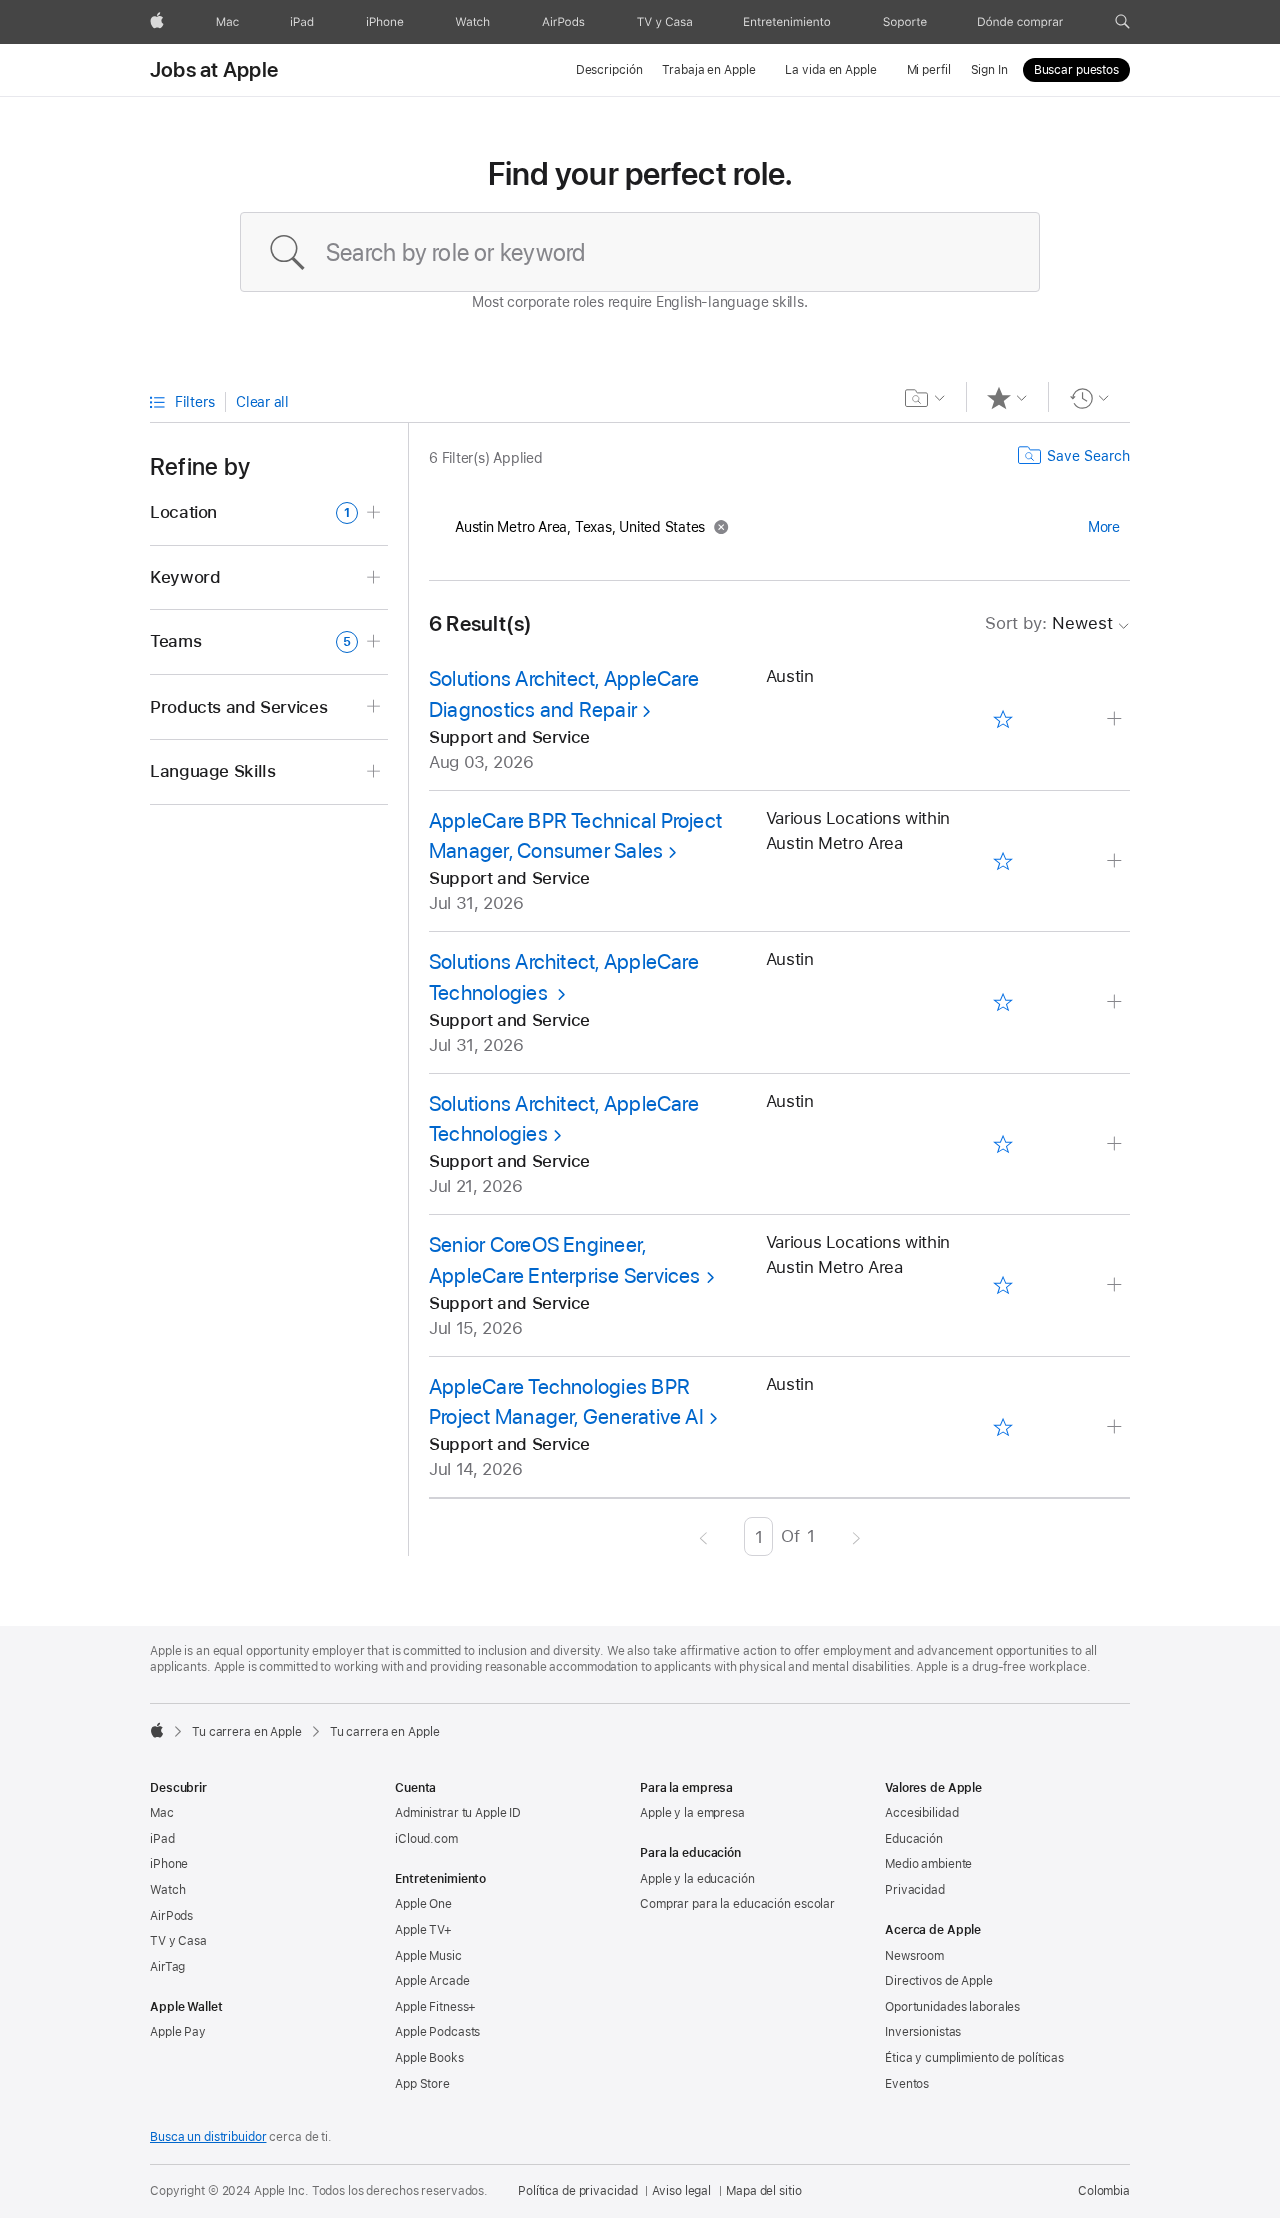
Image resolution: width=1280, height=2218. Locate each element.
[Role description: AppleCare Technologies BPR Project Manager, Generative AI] (1116, 1427)
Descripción (609, 70)
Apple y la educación (697, 1879)
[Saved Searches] (925, 398)
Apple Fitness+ (435, 2007)
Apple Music (428, 1956)
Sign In (989, 70)
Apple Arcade (432, 1981)
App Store (422, 2084)
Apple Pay (178, 2032)
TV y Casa (178, 1941)
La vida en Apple (830, 70)
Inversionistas (923, 2032)
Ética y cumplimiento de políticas (974, 2058)
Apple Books (429, 2058)
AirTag (167, 1967)
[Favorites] (1007, 398)
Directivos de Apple (939, 1981)
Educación (914, 1839)
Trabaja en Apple (708, 70)
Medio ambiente (928, 1864)
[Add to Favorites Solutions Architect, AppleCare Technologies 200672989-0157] (1002, 1003)
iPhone (169, 1864)
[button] (1122, 22)
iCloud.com (426, 1839)
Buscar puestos (1076, 70)
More (1104, 527)
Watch (167, 1890)
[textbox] (640, 252)
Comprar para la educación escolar (737, 1904)
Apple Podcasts (437, 2032)
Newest (1049, 623)
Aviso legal (681, 2191)
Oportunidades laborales (952, 2007)
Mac (162, 1813)
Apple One (423, 1904)
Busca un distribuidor (208, 2137)
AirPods (171, 1916)
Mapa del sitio (763, 2191)
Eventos (907, 2084)
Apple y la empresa (692, 1813)
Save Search (1088, 456)
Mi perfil (929, 70)
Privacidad (915, 1890)
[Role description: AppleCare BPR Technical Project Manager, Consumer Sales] (1116, 861)
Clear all (262, 402)
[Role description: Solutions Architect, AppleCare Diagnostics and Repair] (1116, 719)
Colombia (1104, 2191)
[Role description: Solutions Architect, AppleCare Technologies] (1116, 1002)
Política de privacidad (577, 2191)
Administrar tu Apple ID (458, 1813)
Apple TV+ (423, 1930)
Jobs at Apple (214, 70)
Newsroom (914, 1956)
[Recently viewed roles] (1089, 398)
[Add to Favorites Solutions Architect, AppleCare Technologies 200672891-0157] (1002, 1144)
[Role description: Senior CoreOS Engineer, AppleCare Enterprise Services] (1116, 1285)
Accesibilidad (921, 1813)
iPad (162, 1839)
